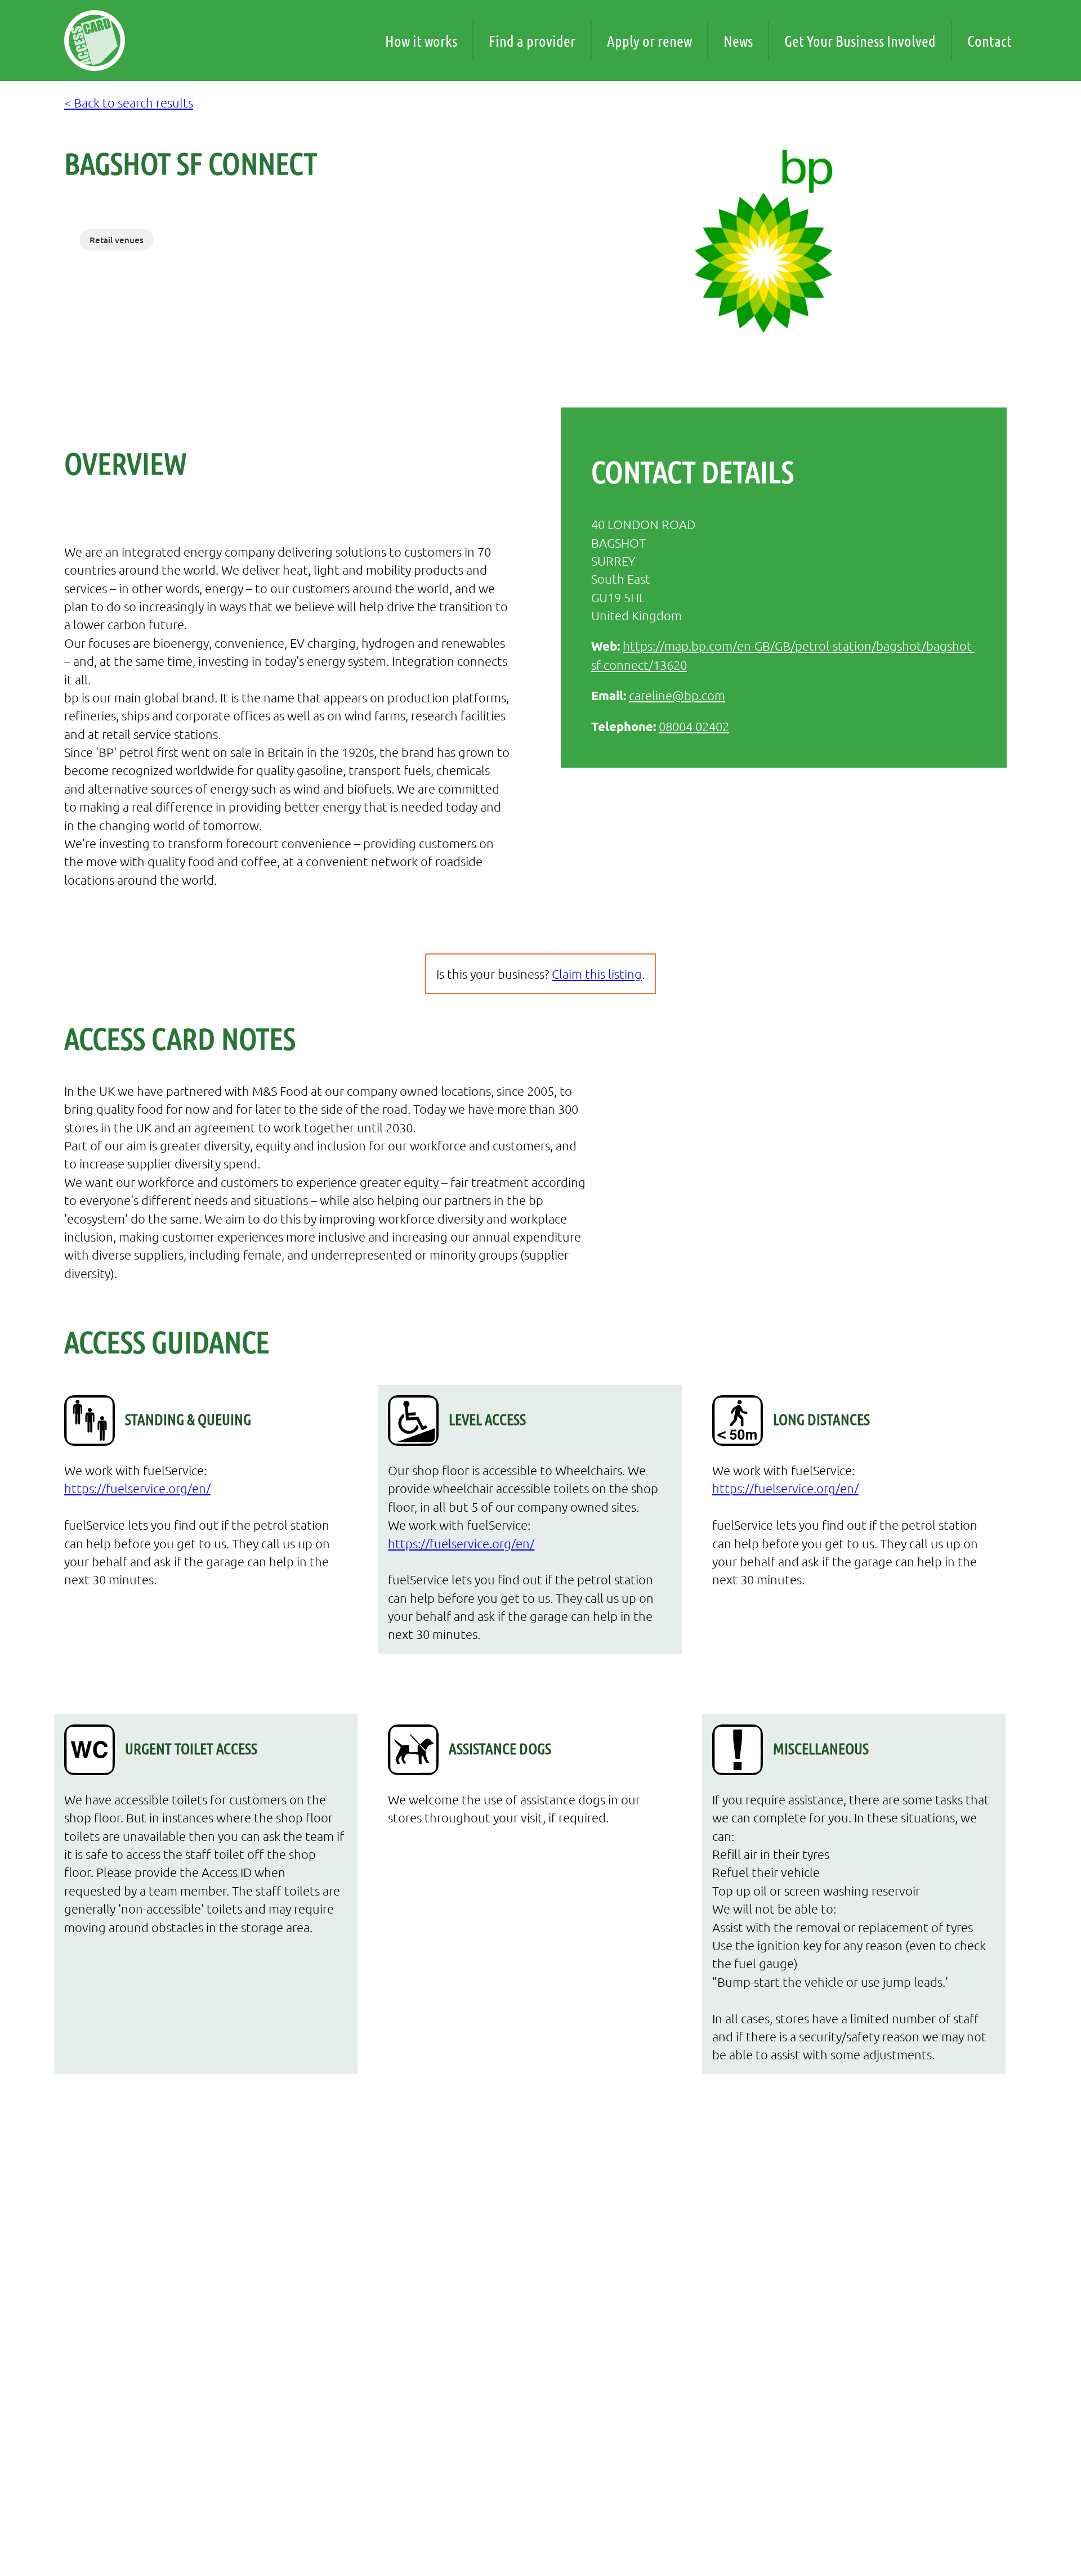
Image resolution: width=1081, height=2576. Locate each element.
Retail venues (117, 240)
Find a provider (532, 41)
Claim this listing (597, 974)
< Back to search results (129, 102)
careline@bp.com (677, 695)
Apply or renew (649, 41)
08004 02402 (694, 726)
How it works (421, 41)
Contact (990, 41)
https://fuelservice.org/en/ (137, 1488)
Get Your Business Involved (860, 41)
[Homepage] (95, 41)
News (738, 41)
